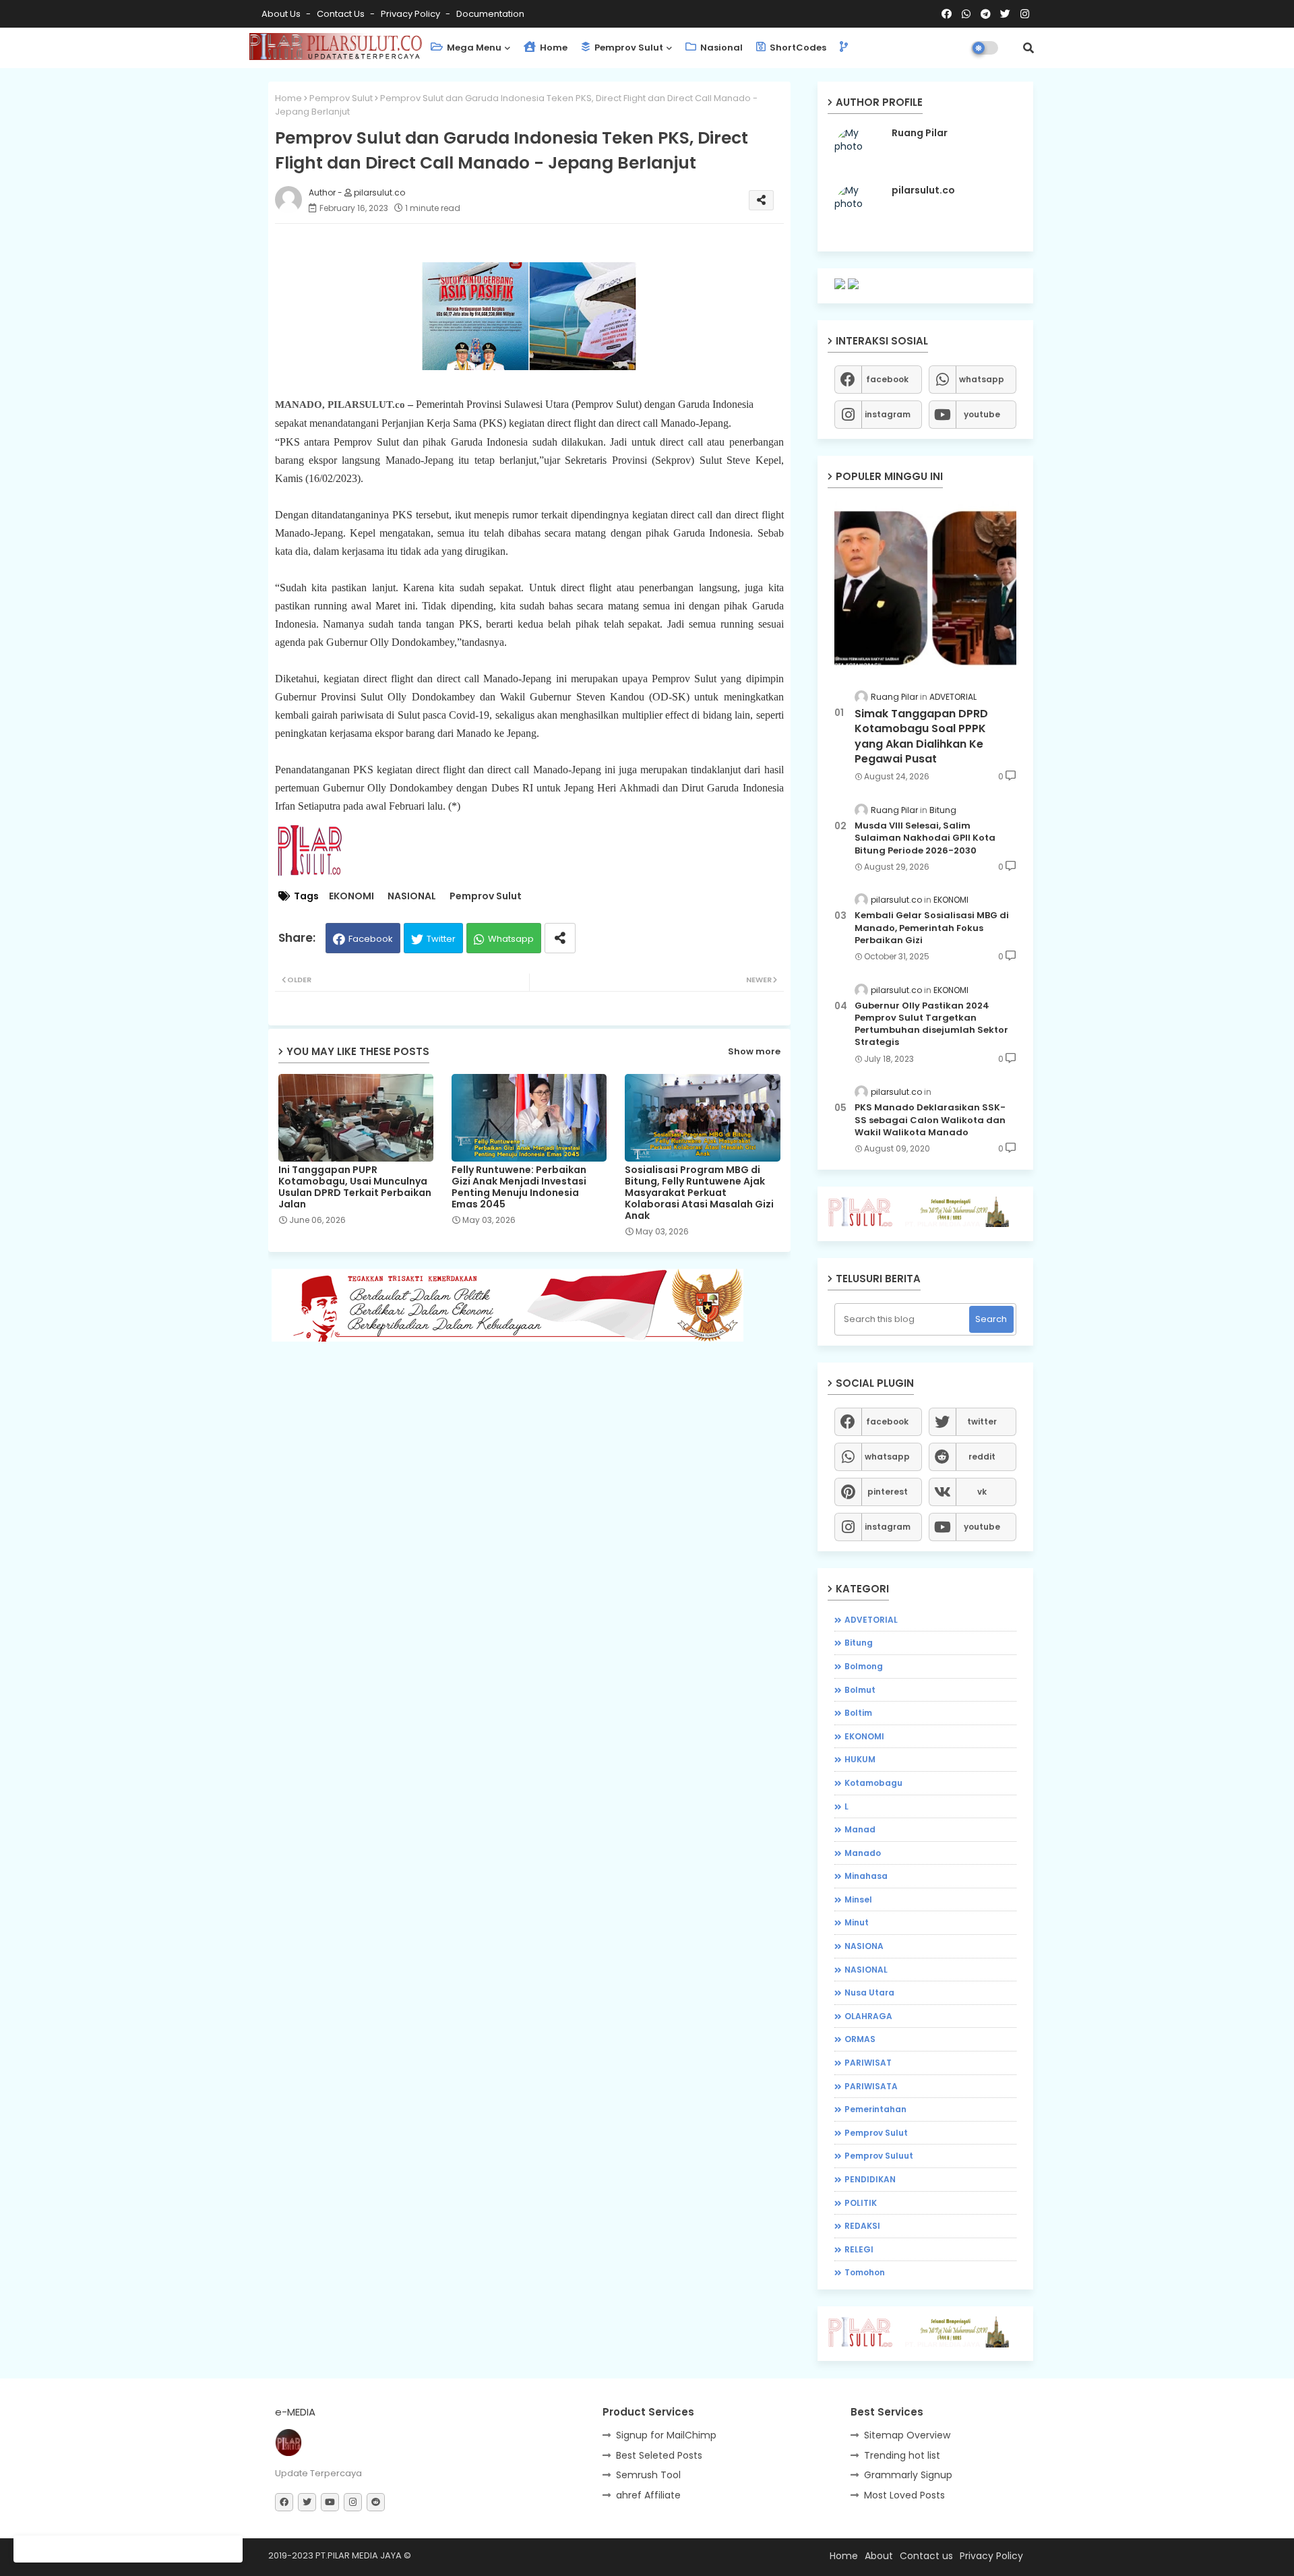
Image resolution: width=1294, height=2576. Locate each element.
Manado (863, 1853)
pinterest (888, 1492)
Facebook (371, 939)
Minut (857, 1922)
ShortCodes (797, 48)
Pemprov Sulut (628, 48)
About (879, 2556)
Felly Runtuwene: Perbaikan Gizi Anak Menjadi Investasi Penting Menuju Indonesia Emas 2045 (519, 1187)
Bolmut (860, 1690)
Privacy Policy (411, 14)
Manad (860, 1829)
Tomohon (865, 2272)
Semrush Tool (648, 2475)
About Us (282, 14)
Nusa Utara (869, 1993)
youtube (982, 414)
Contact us (342, 14)
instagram (888, 414)
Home (553, 48)
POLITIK (861, 2203)
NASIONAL (412, 896)
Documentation (490, 14)
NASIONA (864, 1946)
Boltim (858, 1713)
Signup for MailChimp (666, 2435)
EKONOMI (351, 896)
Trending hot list (902, 2455)
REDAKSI (862, 2226)
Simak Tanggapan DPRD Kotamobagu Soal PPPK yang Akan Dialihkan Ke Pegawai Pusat (921, 737)
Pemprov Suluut (879, 2156)
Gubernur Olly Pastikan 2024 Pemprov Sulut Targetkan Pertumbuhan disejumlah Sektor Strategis (931, 1024)
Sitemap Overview (907, 2435)
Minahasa (866, 1876)
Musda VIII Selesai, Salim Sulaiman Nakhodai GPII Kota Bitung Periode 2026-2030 (925, 838)
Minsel (858, 1899)
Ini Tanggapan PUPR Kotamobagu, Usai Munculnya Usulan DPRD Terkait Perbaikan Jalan (355, 1187)
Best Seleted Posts (659, 2455)
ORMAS (860, 2039)
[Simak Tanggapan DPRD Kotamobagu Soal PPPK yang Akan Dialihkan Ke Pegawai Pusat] (925, 588)
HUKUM (860, 1759)
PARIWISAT (868, 2063)
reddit (982, 1457)
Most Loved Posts (904, 2495)
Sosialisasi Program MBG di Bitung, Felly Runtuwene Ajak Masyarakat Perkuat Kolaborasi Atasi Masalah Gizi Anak (699, 1193)
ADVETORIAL (871, 1620)
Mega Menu (473, 48)
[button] (1028, 48)
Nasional (720, 48)
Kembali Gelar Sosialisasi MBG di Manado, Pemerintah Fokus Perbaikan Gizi (932, 928)
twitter (982, 1421)
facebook (887, 379)
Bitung (859, 1643)
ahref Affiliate (648, 2495)
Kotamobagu (873, 1783)
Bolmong (864, 1666)
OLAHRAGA (868, 2016)
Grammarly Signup (908, 2475)
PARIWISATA (871, 2086)
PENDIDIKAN (870, 2179)
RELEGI (859, 2249)
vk (982, 1492)
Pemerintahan (875, 2109)
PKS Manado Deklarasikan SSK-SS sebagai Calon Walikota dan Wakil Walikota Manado (930, 1120)
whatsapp (982, 379)
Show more (754, 1051)
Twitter (441, 939)
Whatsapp (511, 939)
